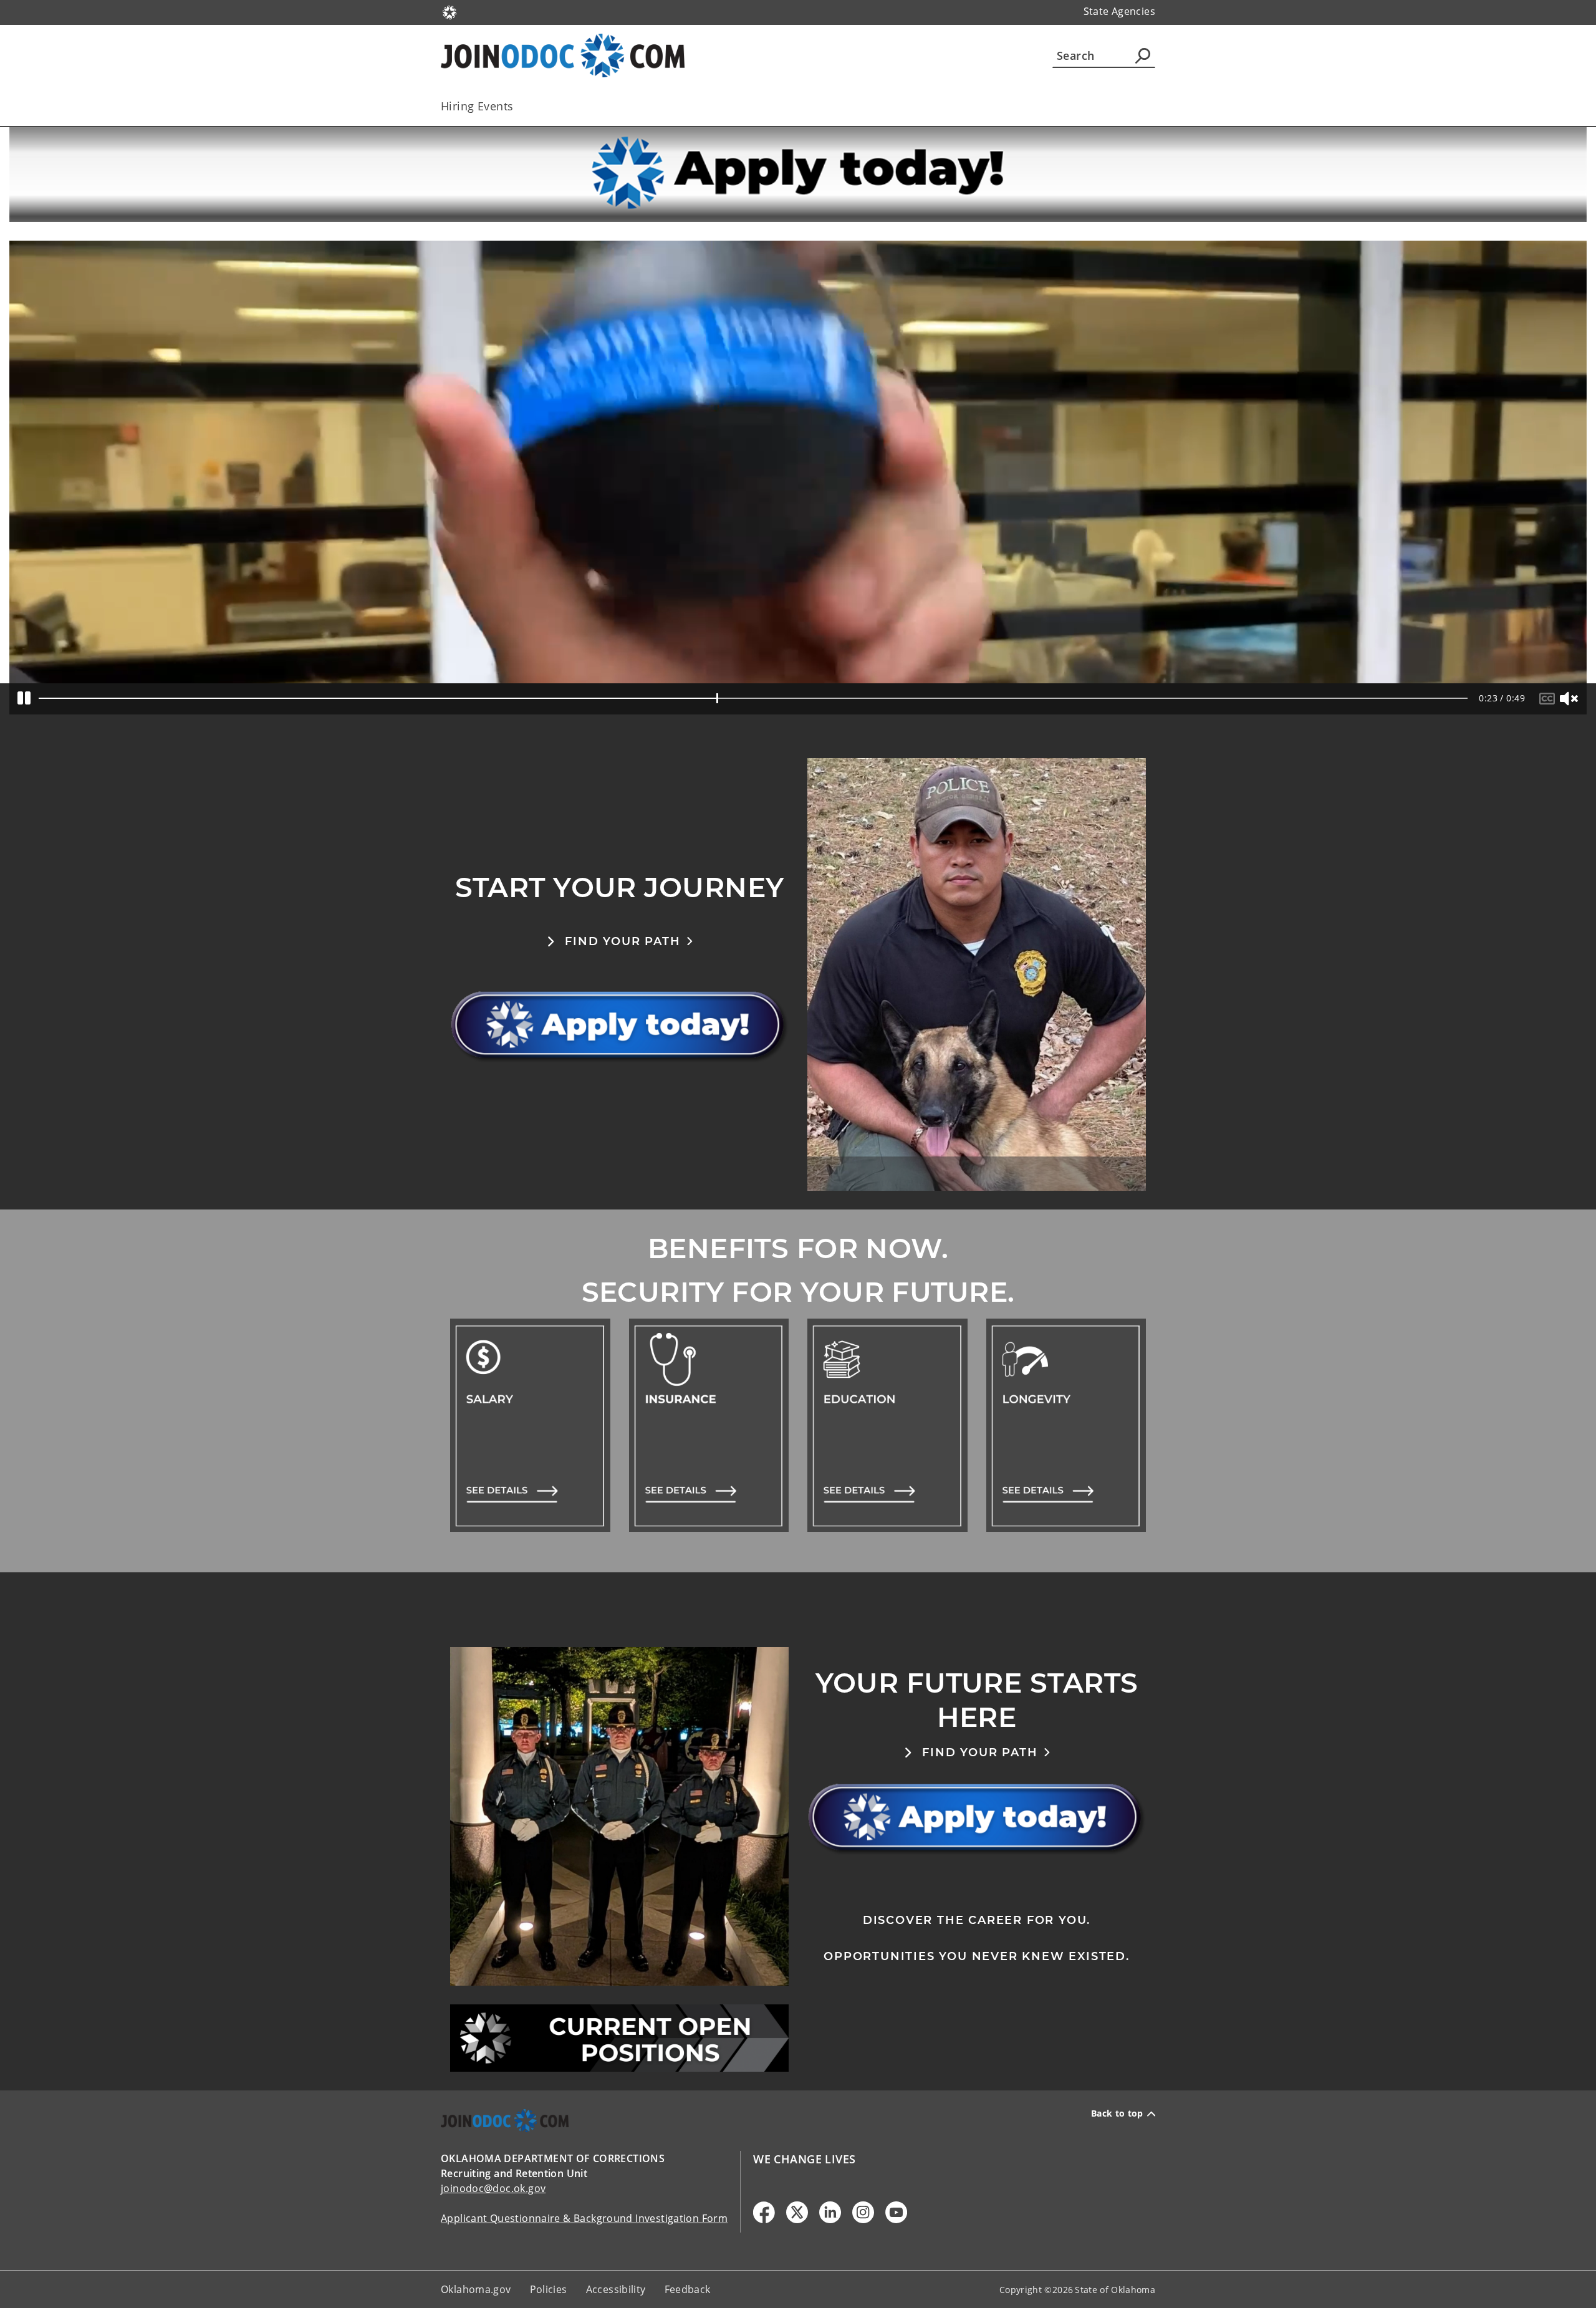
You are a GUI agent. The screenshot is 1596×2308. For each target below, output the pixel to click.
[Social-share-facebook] (764, 2212)
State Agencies (1119, 11)
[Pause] (24, 699)
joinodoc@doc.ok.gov (493, 2188)
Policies (549, 2289)
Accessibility (616, 2289)
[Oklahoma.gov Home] (449, 11)
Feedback (688, 2289)
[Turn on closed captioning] (1549, 699)
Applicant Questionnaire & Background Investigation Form (584, 2218)
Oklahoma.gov (476, 2289)
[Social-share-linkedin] (830, 2212)
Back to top (1117, 2113)
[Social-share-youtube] (896, 2212)
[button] (620, 941)
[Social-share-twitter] (797, 2212)
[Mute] (1570, 699)
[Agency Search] (1143, 55)
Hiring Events (477, 106)
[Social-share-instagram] (863, 2212)
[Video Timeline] (753, 698)
